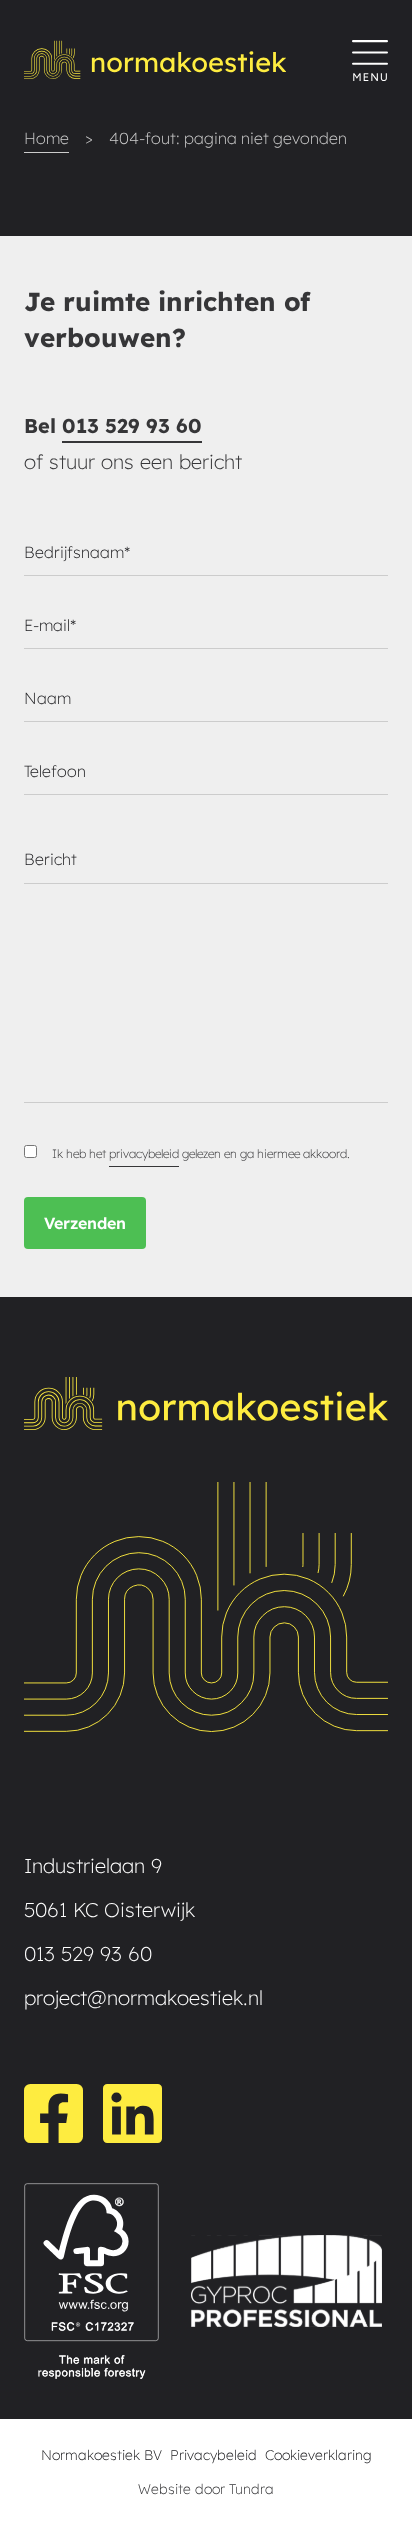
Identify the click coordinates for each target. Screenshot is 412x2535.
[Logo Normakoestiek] (188, 60)
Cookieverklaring (318, 2455)
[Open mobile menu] (370, 60)
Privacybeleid (213, 2455)
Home (46, 138)
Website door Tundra (206, 2489)
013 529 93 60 (132, 425)
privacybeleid (144, 1153)
